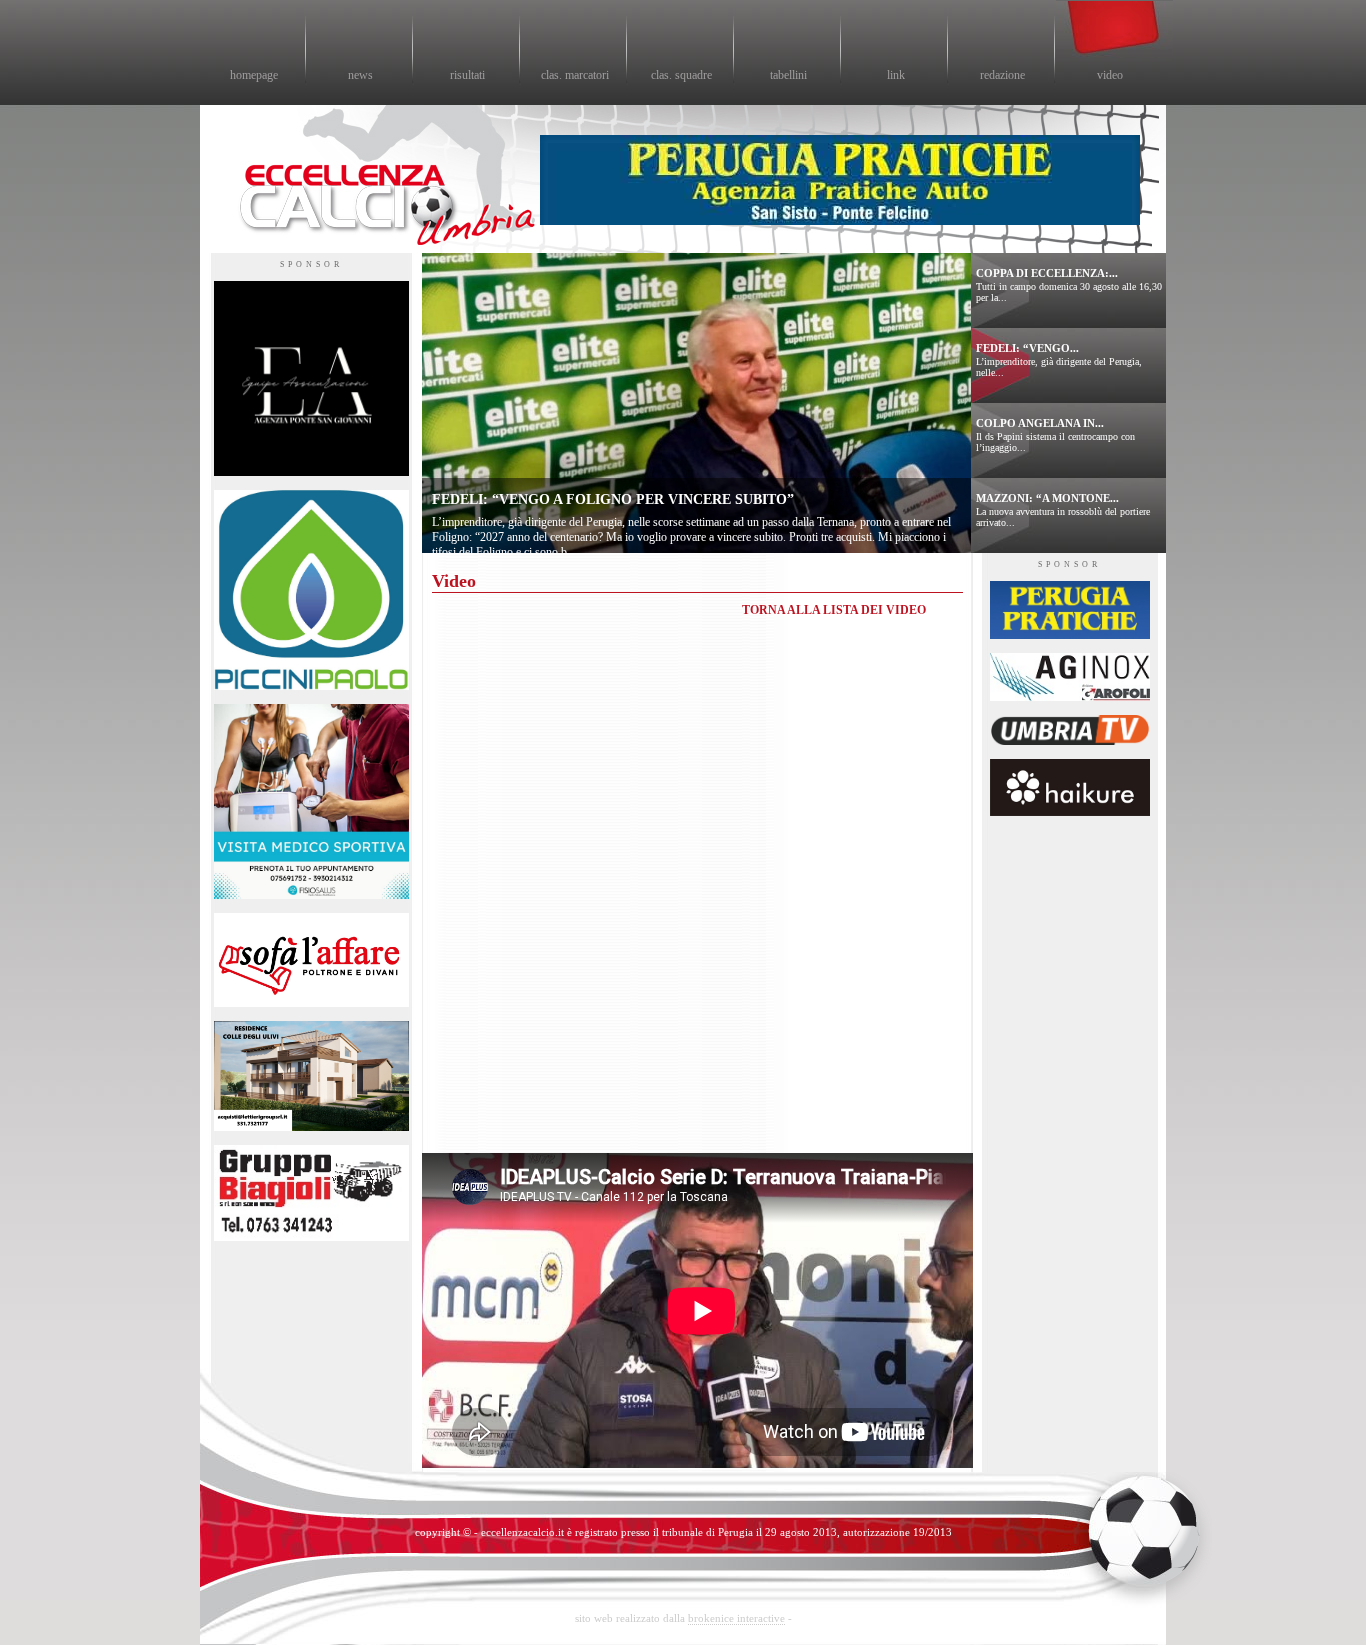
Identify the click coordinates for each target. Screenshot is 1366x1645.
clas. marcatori (575, 75)
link (896, 75)
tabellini (788, 75)
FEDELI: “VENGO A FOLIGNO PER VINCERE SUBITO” (613, 499)
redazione (1002, 75)
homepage (254, 75)
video (1110, 75)
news (360, 75)
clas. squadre (681, 75)
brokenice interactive (736, 1618)
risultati (467, 75)
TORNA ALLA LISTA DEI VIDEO (834, 610)
